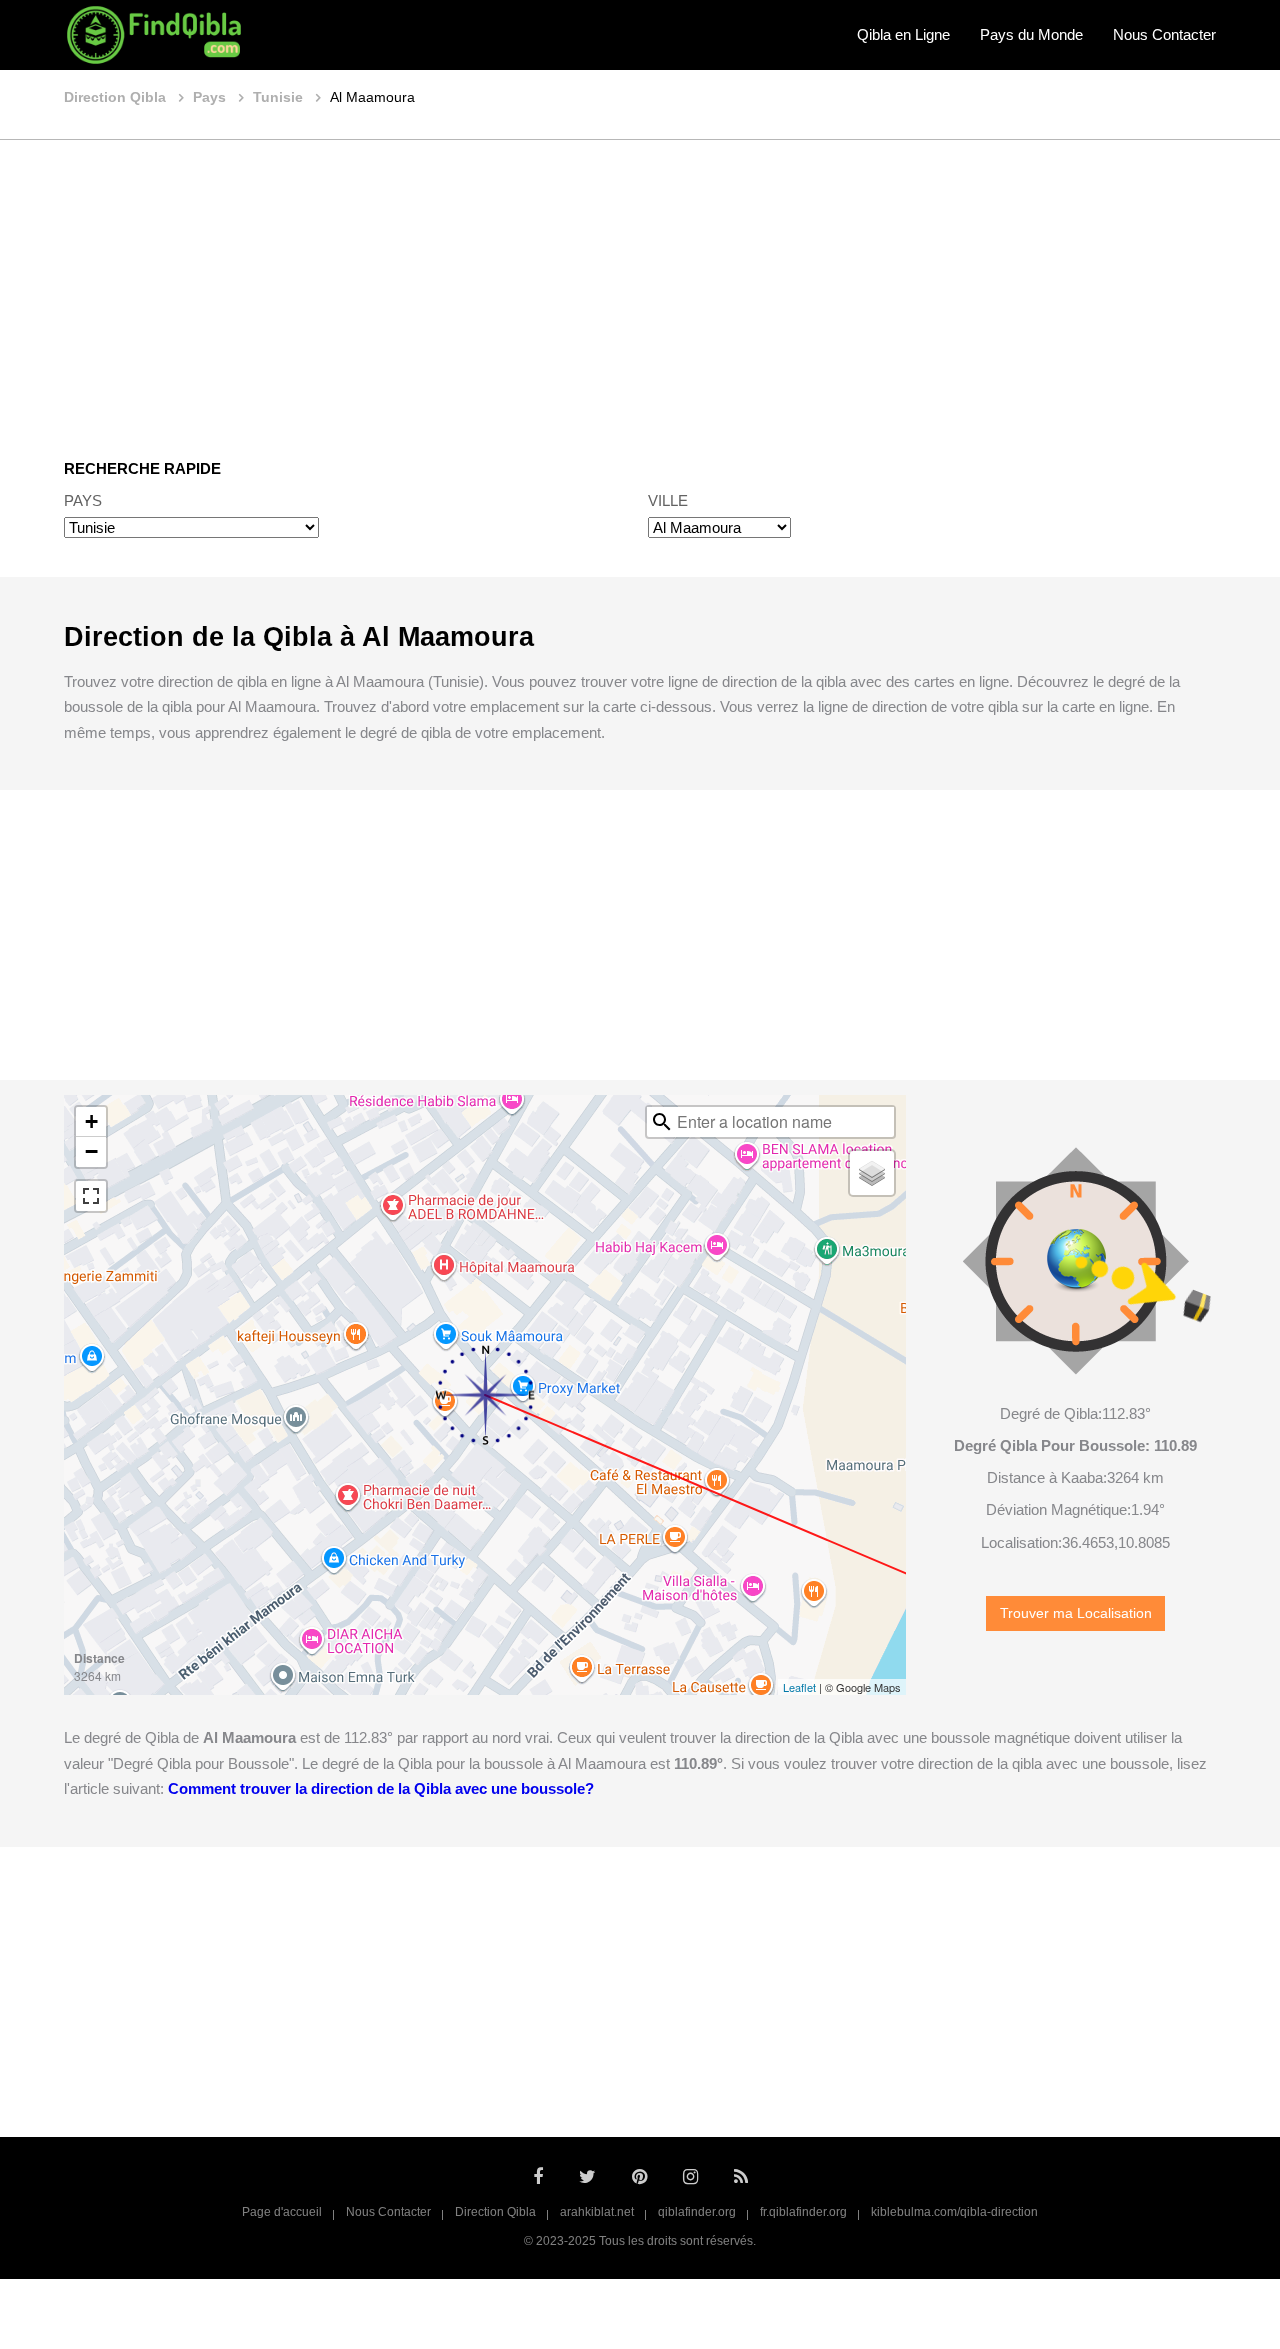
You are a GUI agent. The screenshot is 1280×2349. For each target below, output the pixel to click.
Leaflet (799, 1687)
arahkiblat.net (597, 2212)
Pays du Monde (1031, 34)
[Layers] (872, 1173)
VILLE (668, 500)
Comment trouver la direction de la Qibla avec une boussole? (381, 1788)
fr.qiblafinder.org (803, 2212)
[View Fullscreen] (91, 1196)
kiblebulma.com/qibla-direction (954, 2212)
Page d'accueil (282, 2212)
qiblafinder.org (697, 2212)
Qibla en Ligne (903, 34)
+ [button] (91, 1121)
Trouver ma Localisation (1076, 1613)
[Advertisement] (640, 285)
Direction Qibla (495, 2212)
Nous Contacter (1164, 34)
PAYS (83, 500)
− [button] (91, 1151)
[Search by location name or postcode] (662, 1122)
